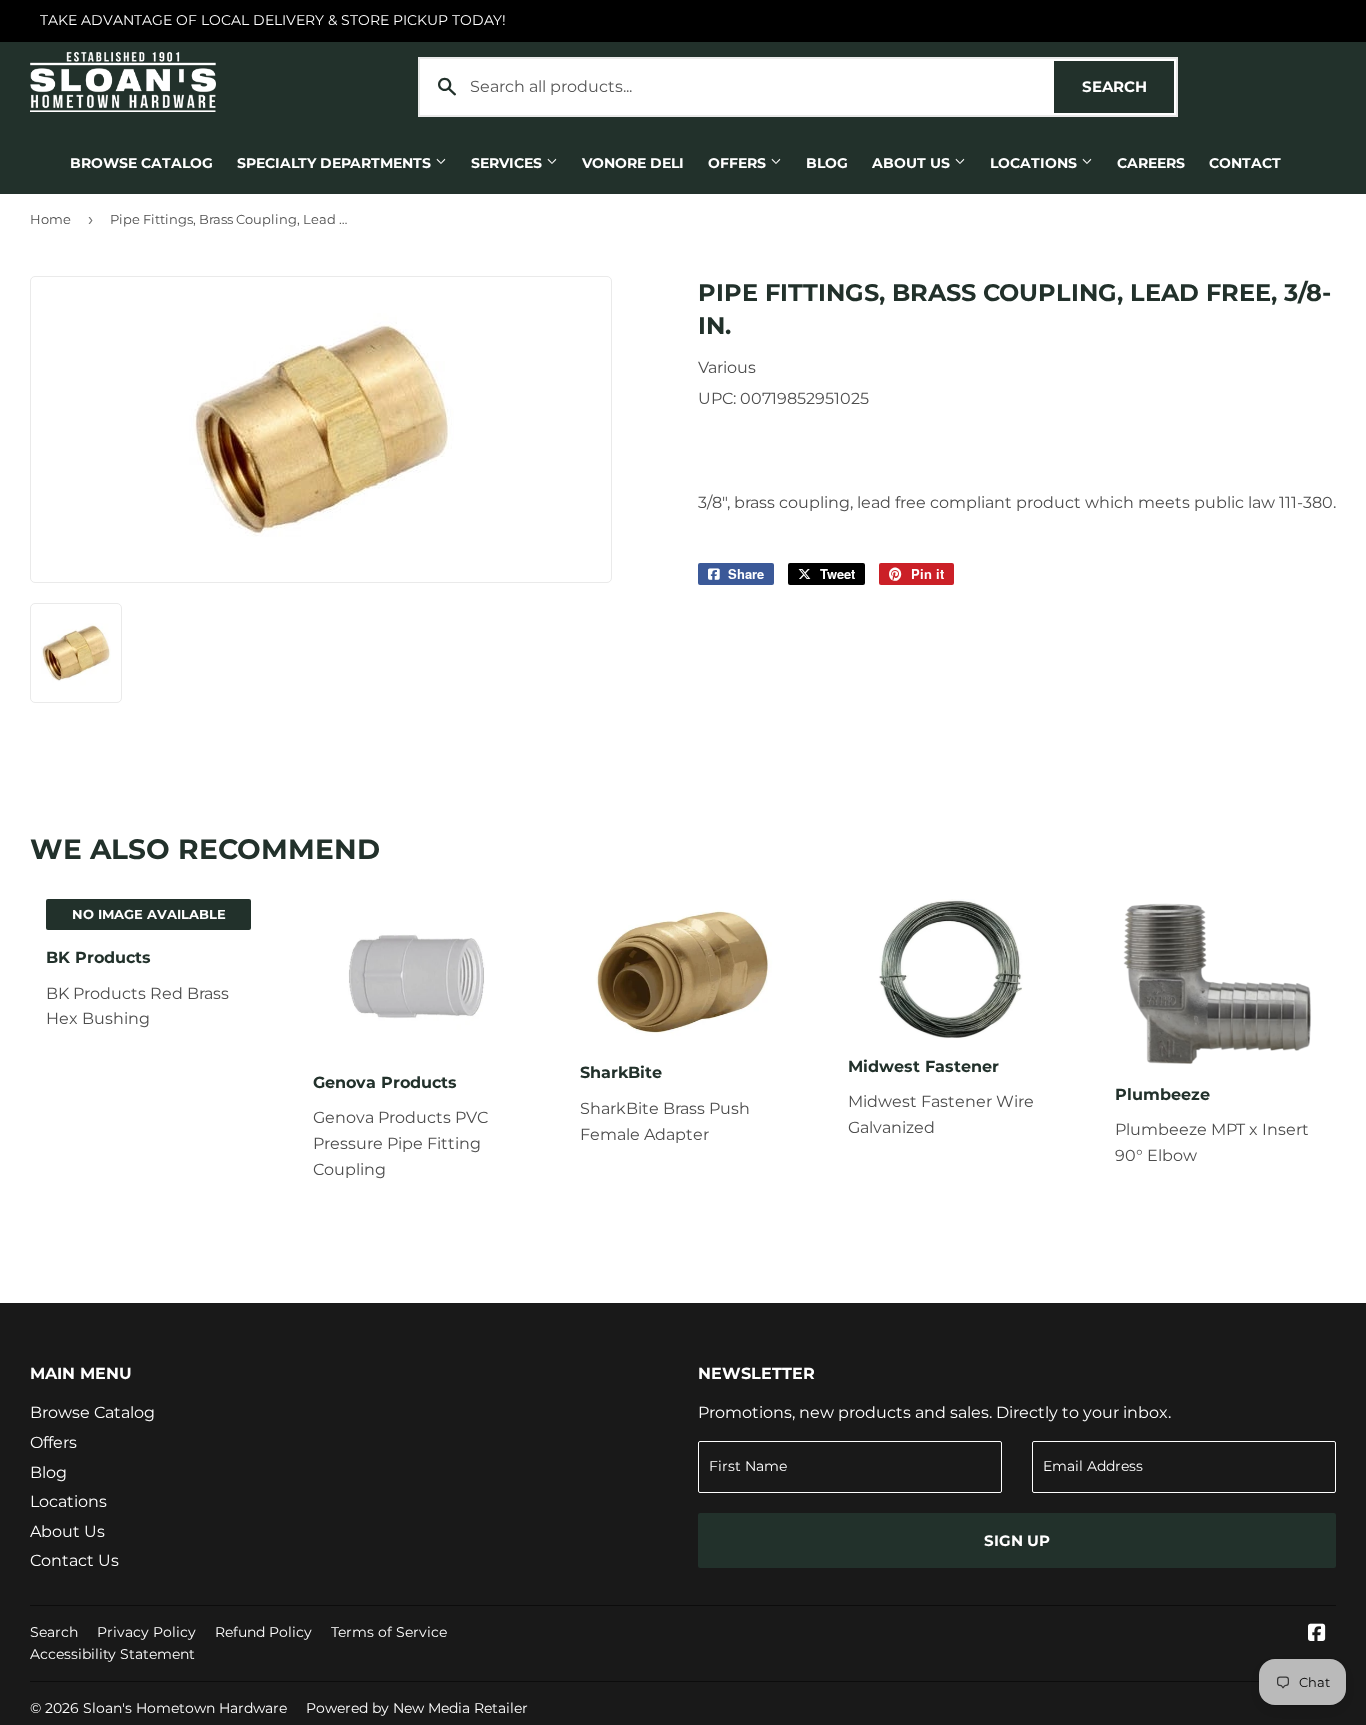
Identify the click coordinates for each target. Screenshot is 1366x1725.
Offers (739, 163)
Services (508, 163)
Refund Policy (263, 1632)
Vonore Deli (633, 163)
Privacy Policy (146, 1632)
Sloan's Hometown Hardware (185, 1708)
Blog (827, 163)
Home (50, 219)
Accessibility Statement (112, 1654)
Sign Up (1017, 1540)
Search (1128, 86)
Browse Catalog (141, 163)
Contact (1245, 163)
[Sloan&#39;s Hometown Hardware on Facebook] (1317, 1634)
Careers (1151, 163)
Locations (1035, 163)
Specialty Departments (336, 163)
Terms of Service (389, 1632)
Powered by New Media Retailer (417, 1708)
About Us (913, 163)
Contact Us (74, 1560)
